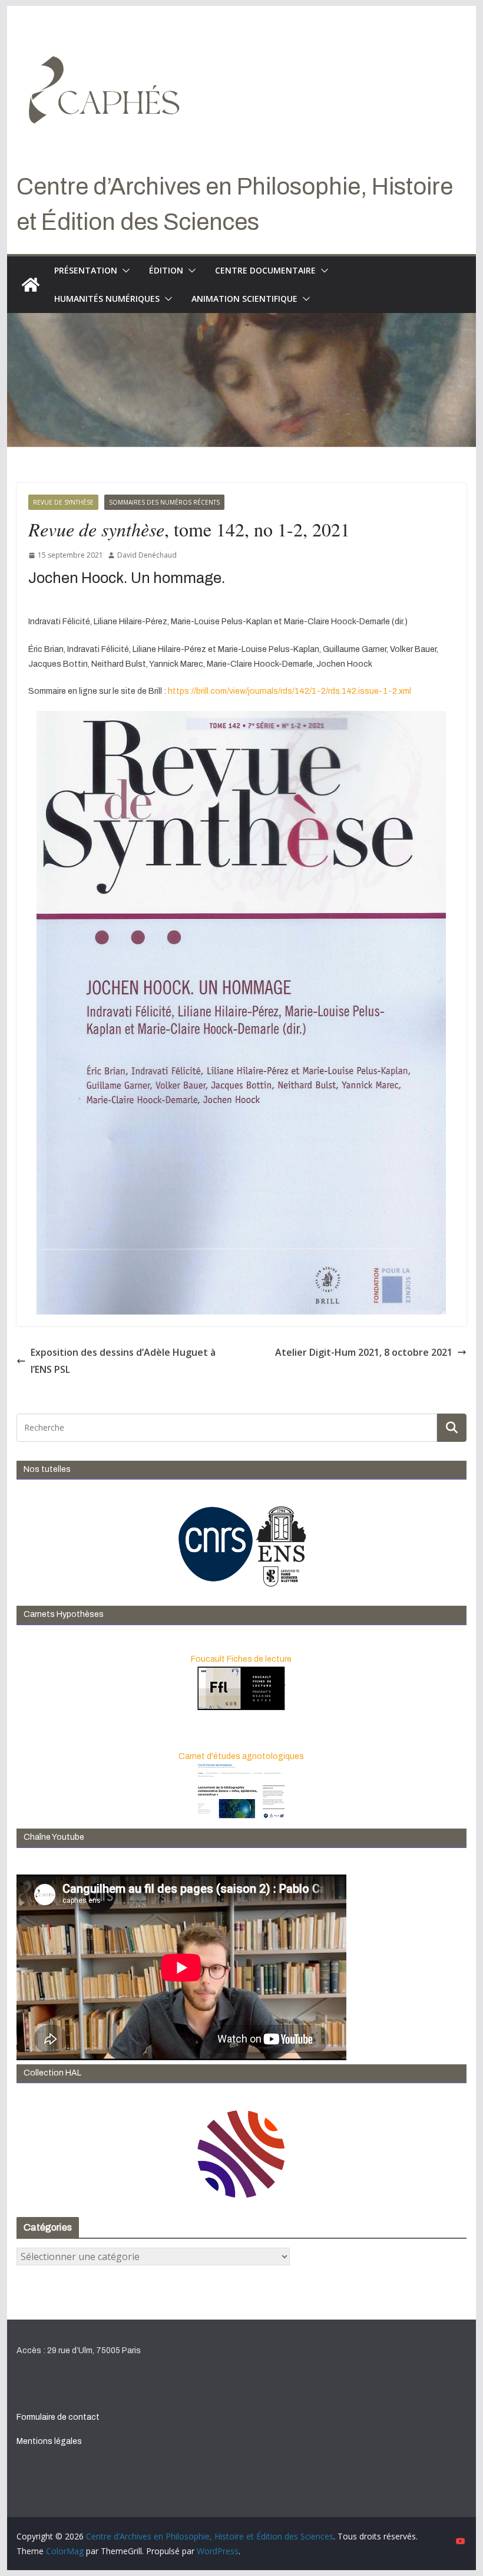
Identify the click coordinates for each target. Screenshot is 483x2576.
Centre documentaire (265, 270)
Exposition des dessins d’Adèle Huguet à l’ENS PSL (123, 1361)
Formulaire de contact (58, 2417)
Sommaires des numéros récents (164, 502)
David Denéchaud (147, 555)
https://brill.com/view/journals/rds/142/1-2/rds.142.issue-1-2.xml (290, 691)
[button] (124, 271)
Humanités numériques (107, 299)
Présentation (86, 270)
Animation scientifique (244, 299)
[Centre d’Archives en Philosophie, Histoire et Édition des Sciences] (31, 285)
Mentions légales (49, 2441)
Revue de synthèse (63, 502)
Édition (166, 270)
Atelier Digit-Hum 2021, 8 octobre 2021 (364, 1352)
